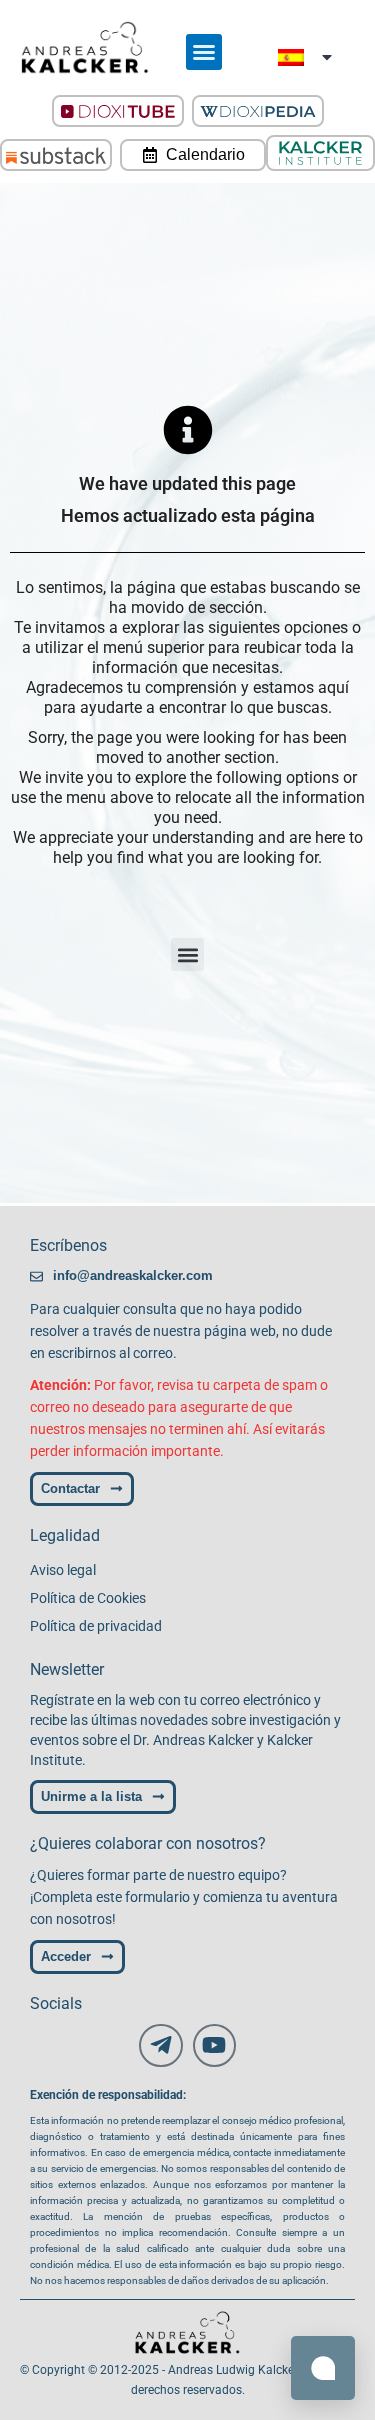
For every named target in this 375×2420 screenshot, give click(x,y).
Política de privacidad (96, 1626)
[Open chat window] (323, 2368)
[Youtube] (214, 2045)
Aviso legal (63, 1570)
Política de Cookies (88, 1598)
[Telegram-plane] (160, 2045)
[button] (204, 52)
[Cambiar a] (306, 57)
